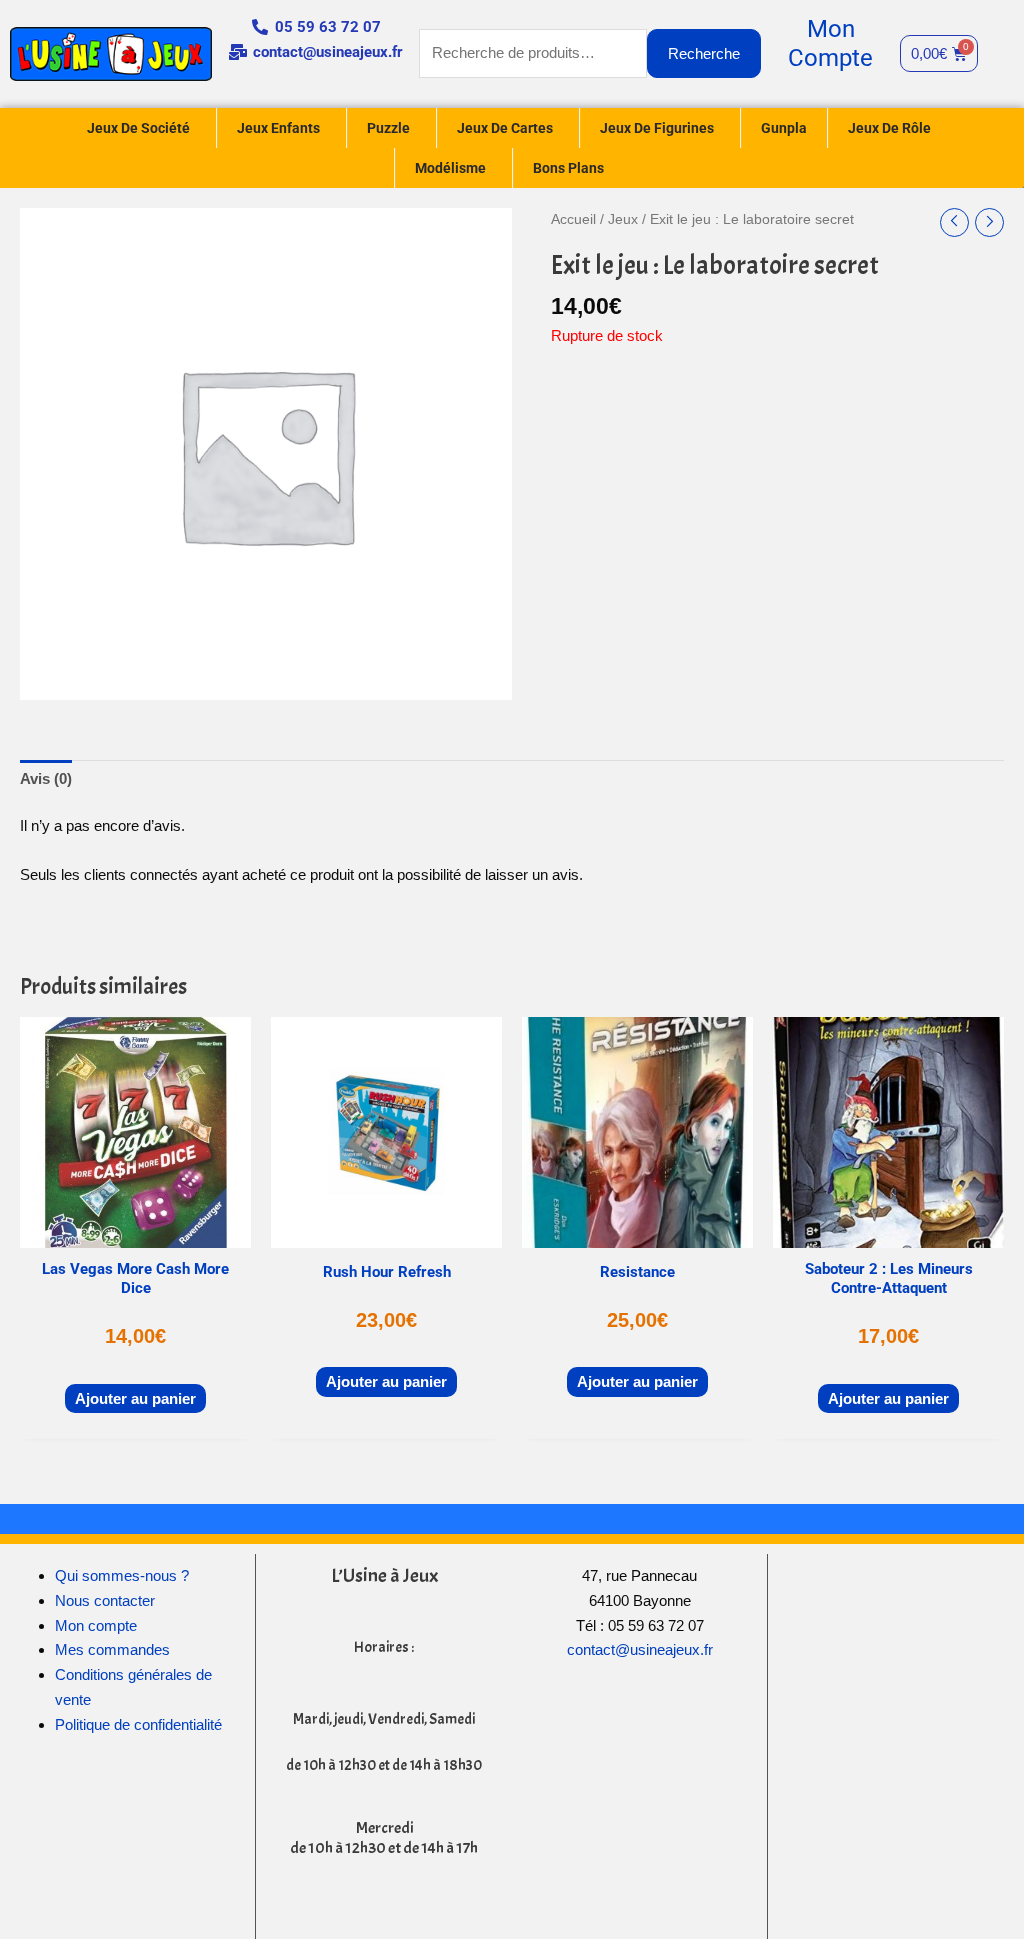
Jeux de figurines (657, 128)
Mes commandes (112, 1649)
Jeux (623, 219)
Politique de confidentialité (138, 1724)
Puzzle (388, 128)
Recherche (704, 53)
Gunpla (784, 128)
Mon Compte (830, 43)
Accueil (573, 219)
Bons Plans (568, 168)
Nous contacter (105, 1600)
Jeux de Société (138, 128)
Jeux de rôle (889, 128)
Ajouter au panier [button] (135, 1398)
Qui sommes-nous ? (122, 1575)
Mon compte (96, 1625)
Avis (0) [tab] (46, 778)
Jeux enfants (278, 128)
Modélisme (450, 168)
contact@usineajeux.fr (640, 1649)
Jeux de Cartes (505, 128)
